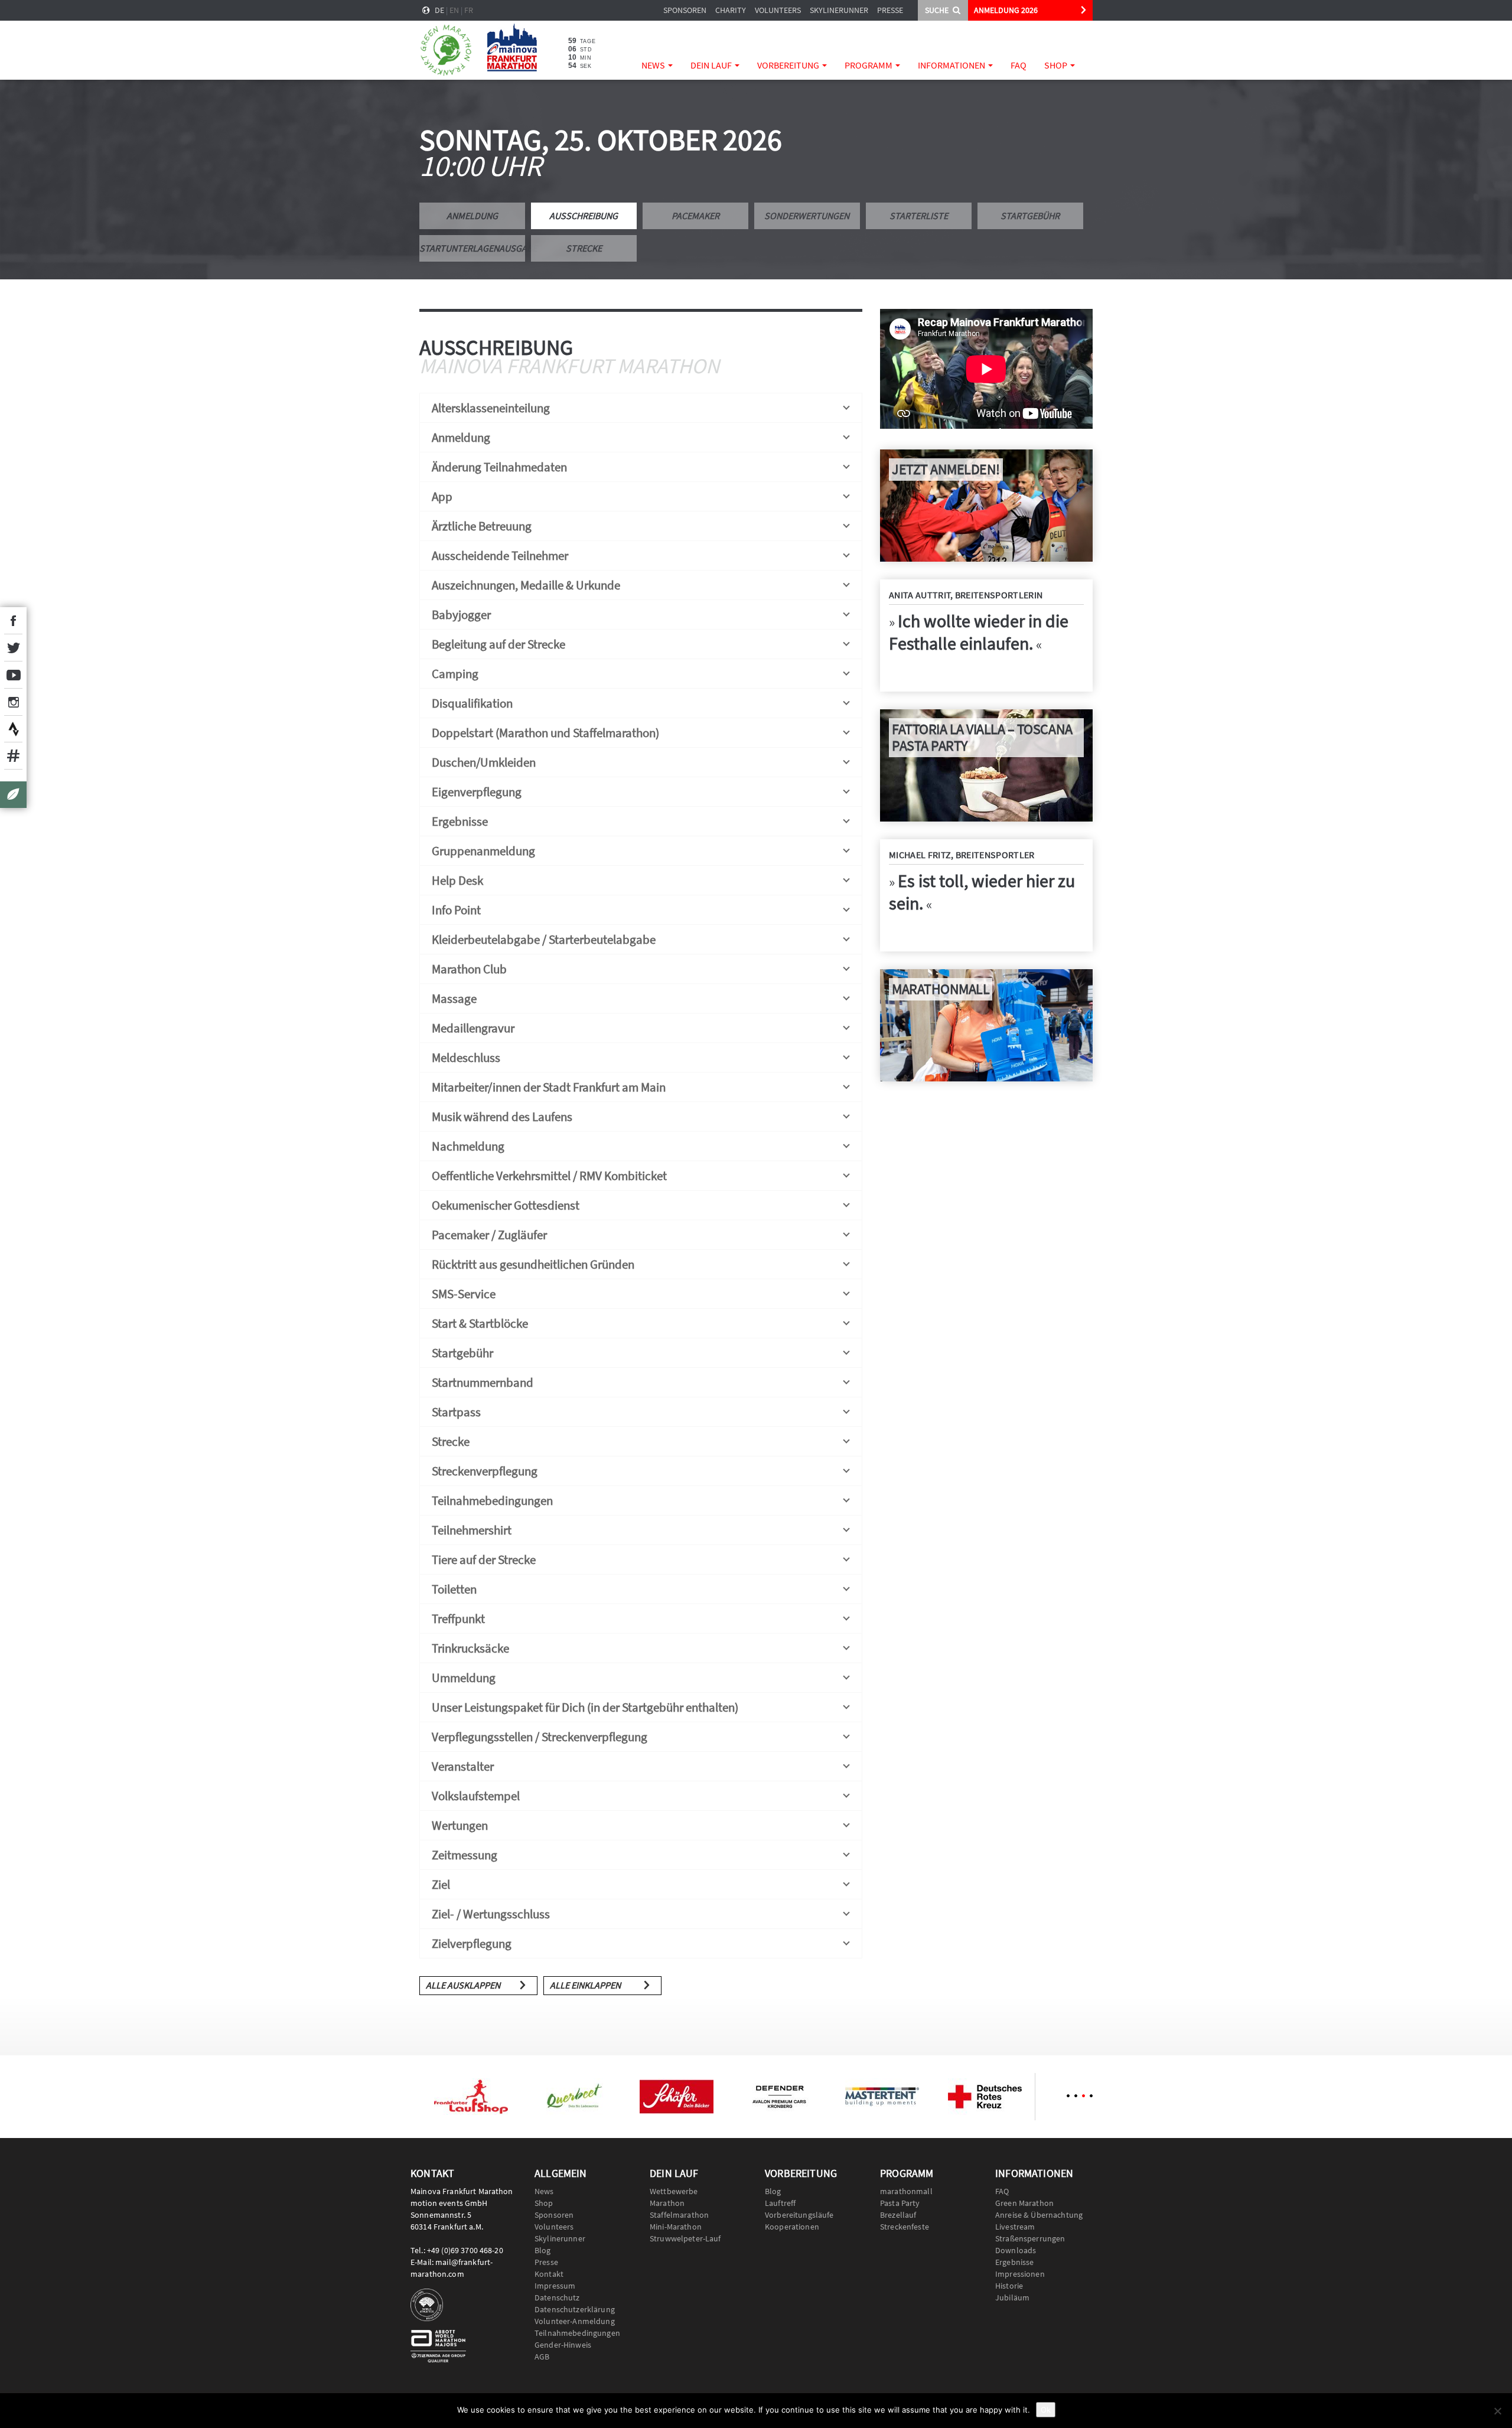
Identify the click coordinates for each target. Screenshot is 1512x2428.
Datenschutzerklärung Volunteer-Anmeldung (575, 2315)
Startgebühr (1030, 216)
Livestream (1015, 2227)
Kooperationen (792, 2227)
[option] (471, 2097)
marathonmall (906, 2191)
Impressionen (1020, 2274)
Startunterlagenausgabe (472, 248)
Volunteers (778, 10)
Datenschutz (557, 2297)
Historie (1009, 2286)
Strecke (584, 248)
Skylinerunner (839, 10)
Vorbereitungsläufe (799, 2215)
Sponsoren (685, 10)
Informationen (952, 65)
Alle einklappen (585, 1985)
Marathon (667, 2203)
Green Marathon (1024, 2203)
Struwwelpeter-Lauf (685, 2238)
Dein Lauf (712, 65)
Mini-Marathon (676, 2227)
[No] (1497, 2411)
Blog (543, 2250)
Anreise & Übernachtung (1039, 2215)
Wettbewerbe (674, 2191)
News (654, 65)
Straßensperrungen (1030, 2238)
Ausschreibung (584, 216)
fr (469, 10)
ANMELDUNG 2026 (1006, 10)
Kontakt (549, 2274)
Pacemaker (695, 216)
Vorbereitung (789, 65)
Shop (1057, 65)
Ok (1046, 2410)
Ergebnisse (1014, 2262)
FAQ (1019, 65)
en (454, 10)
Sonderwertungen (807, 216)
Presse (890, 10)
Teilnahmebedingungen (577, 2333)
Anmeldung (472, 216)
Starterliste (919, 216)
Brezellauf (898, 2215)
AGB (542, 2357)
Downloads (1016, 2250)
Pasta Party (900, 2203)
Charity (731, 10)
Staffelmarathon (679, 2215)
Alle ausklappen (463, 1985)
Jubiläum (1012, 2297)
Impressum (555, 2286)
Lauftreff (780, 2203)
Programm (869, 65)
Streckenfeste (905, 2227)
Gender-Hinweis (563, 2345)
